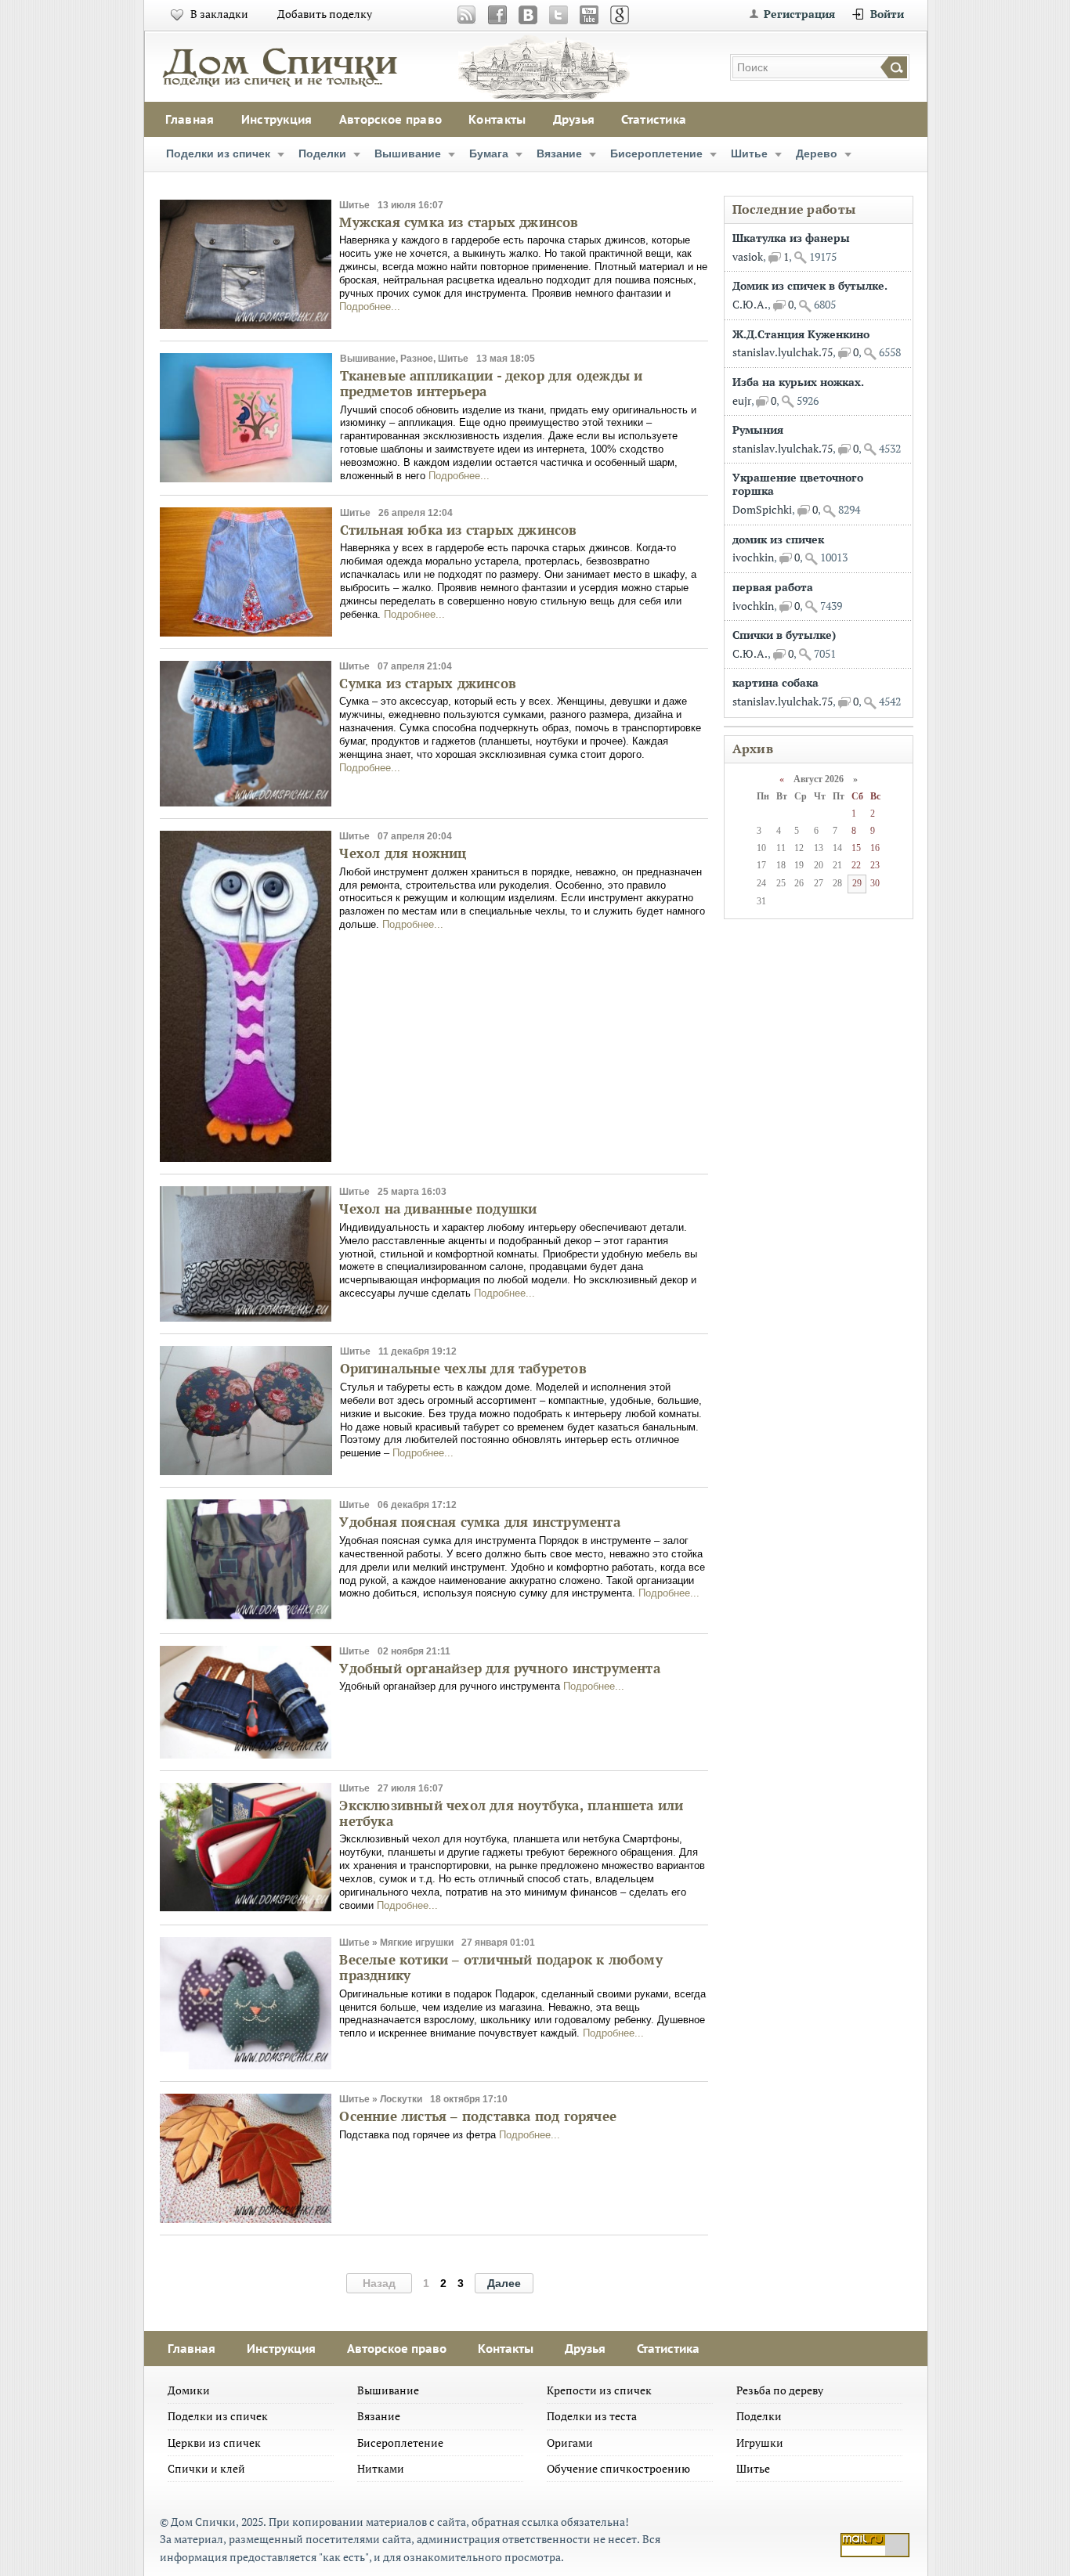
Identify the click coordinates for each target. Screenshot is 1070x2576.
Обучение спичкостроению (618, 2468)
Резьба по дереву (780, 2390)
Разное (417, 359)
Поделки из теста (592, 2416)
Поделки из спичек (218, 153)
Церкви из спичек (214, 2443)
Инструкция (277, 119)
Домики (189, 2390)
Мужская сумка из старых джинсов (459, 222)
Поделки (322, 153)
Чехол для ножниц (403, 853)
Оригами (570, 2443)
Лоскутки (401, 2099)
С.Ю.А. (750, 304)
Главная (190, 119)
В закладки (219, 14)
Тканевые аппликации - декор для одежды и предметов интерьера (492, 383)
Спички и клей (206, 2468)
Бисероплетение (656, 153)
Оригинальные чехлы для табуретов (463, 1368)
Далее (504, 2283)
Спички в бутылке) (784, 635)
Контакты (497, 119)
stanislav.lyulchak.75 (783, 352)
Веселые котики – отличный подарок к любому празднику (501, 1967)
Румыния (758, 429)
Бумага (489, 153)
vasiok (748, 256)
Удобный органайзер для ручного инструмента (499, 1668)
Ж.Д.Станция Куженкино (801, 334)
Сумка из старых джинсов (428, 683)
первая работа (773, 587)
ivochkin (753, 557)
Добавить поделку (325, 14)
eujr (742, 400)
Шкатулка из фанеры (791, 238)
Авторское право (391, 119)
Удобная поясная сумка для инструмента (479, 1522)
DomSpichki (762, 509)
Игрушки (760, 2443)
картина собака (775, 682)
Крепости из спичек (599, 2390)
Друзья (574, 119)
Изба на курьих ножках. (798, 382)
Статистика (654, 119)
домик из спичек (778, 539)
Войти (887, 14)
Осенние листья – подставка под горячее (478, 2116)
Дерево (817, 153)
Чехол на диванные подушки (438, 1209)
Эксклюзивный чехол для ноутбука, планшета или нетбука (511, 1813)
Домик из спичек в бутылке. (810, 285)
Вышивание (408, 153)
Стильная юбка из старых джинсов (459, 530)
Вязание (559, 153)
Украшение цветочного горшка (798, 484)
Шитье (749, 153)
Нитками (381, 2468)
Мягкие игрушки (417, 1943)
